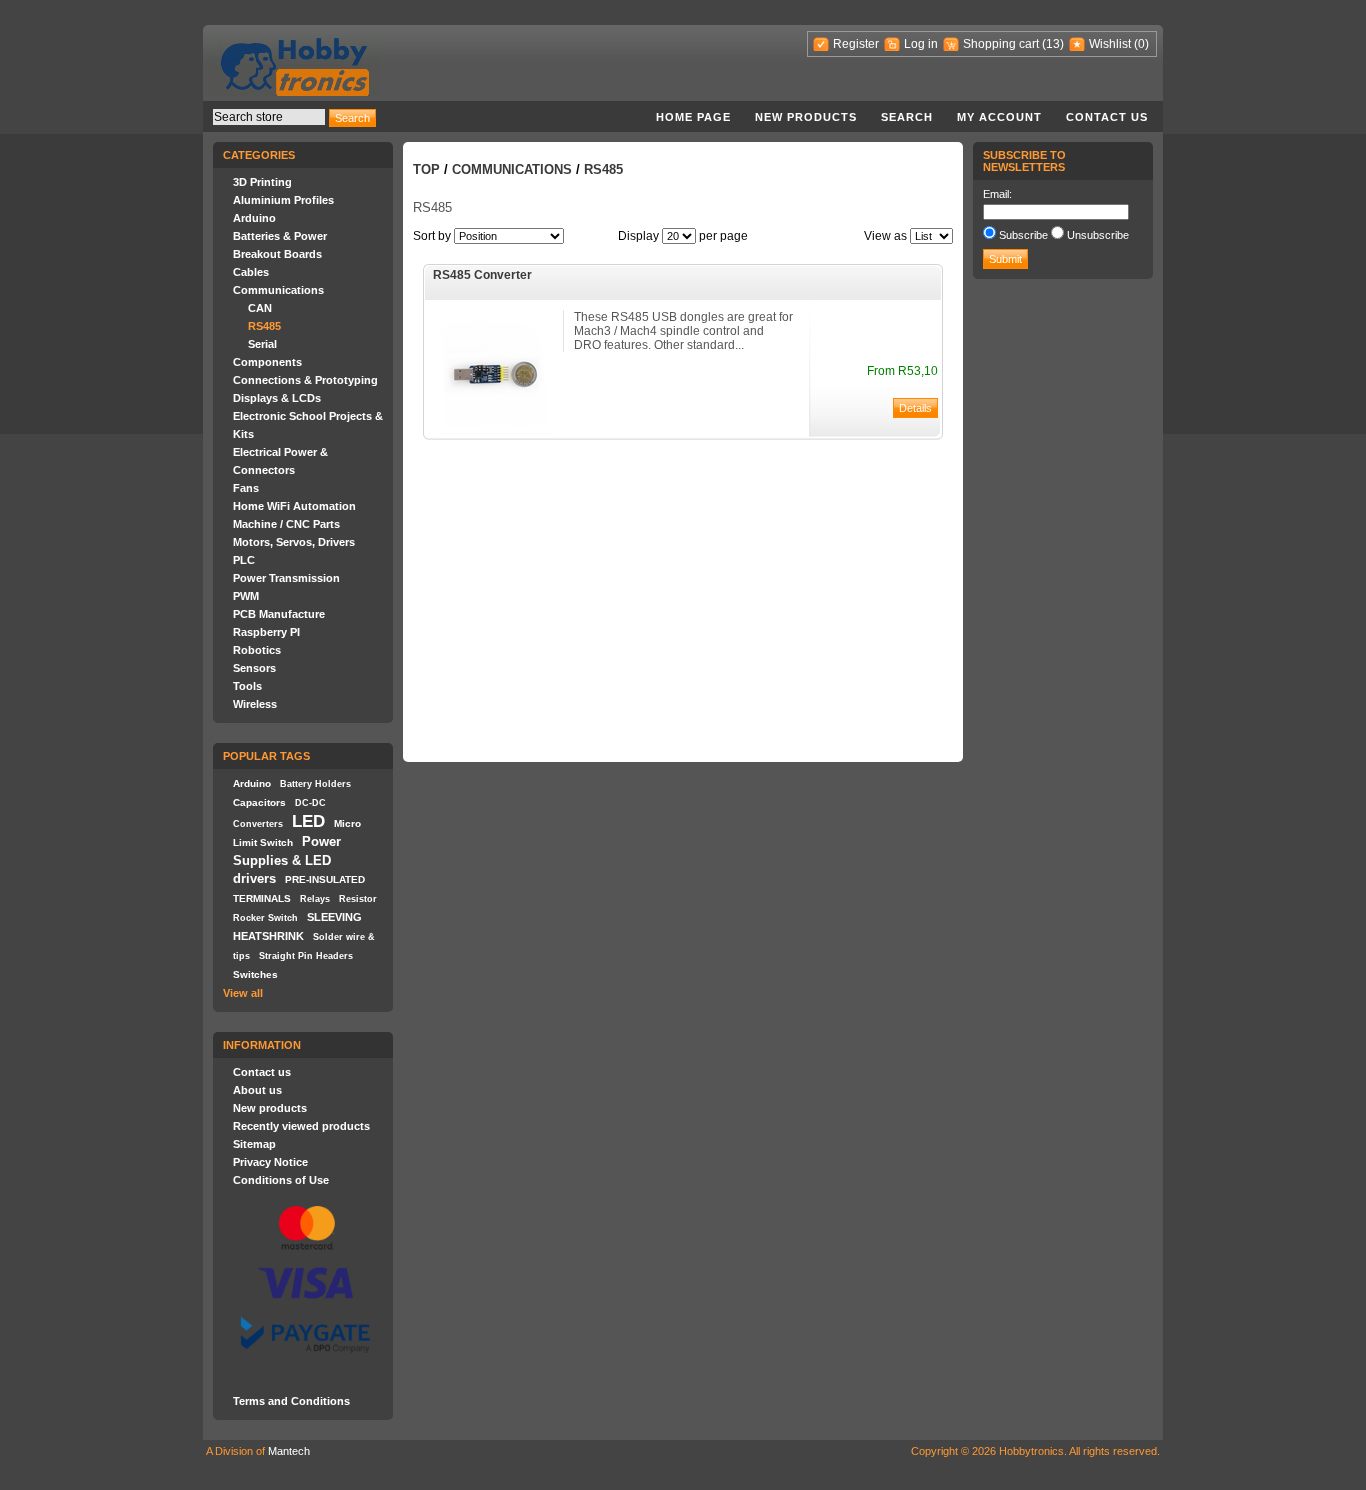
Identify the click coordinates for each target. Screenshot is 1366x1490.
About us (257, 1090)
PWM (246, 596)
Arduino (254, 218)
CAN (260, 308)
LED (308, 821)
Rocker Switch (265, 918)
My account (999, 117)
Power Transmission (286, 578)
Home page (693, 117)
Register (856, 44)
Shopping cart (1001, 44)
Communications (278, 290)
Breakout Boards (277, 254)
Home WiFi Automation (294, 506)
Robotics (257, 650)
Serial (262, 344)
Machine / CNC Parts (286, 524)
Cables (251, 272)
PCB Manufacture (279, 614)
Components (267, 362)
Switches (255, 974)
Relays (315, 899)
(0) (1141, 44)
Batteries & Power (280, 236)
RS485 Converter (482, 275)
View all (243, 993)
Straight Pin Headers (306, 956)
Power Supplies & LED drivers (287, 860)
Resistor (358, 899)
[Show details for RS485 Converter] (495, 430)
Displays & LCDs (277, 398)
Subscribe (1023, 235)
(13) (1053, 44)
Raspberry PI (266, 632)
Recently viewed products (301, 1126)
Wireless (255, 704)
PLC (244, 560)
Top (426, 169)
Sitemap (254, 1144)
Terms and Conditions (291, 1401)
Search (907, 117)
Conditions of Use (281, 1180)
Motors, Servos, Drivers (294, 542)
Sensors (254, 668)
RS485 (264, 326)
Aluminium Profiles (283, 200)
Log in (921, 44)
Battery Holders (315, 784)
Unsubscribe (1098, 235)
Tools (247, 686)
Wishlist (1110, 44)
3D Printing (262, 182)
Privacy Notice (270, 1162)
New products (806, 117)
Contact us (1107, 117)
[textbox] (269, 117)
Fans (246, 488)
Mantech (289, 1451)
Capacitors (259, 802)
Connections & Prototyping (305, 380)
